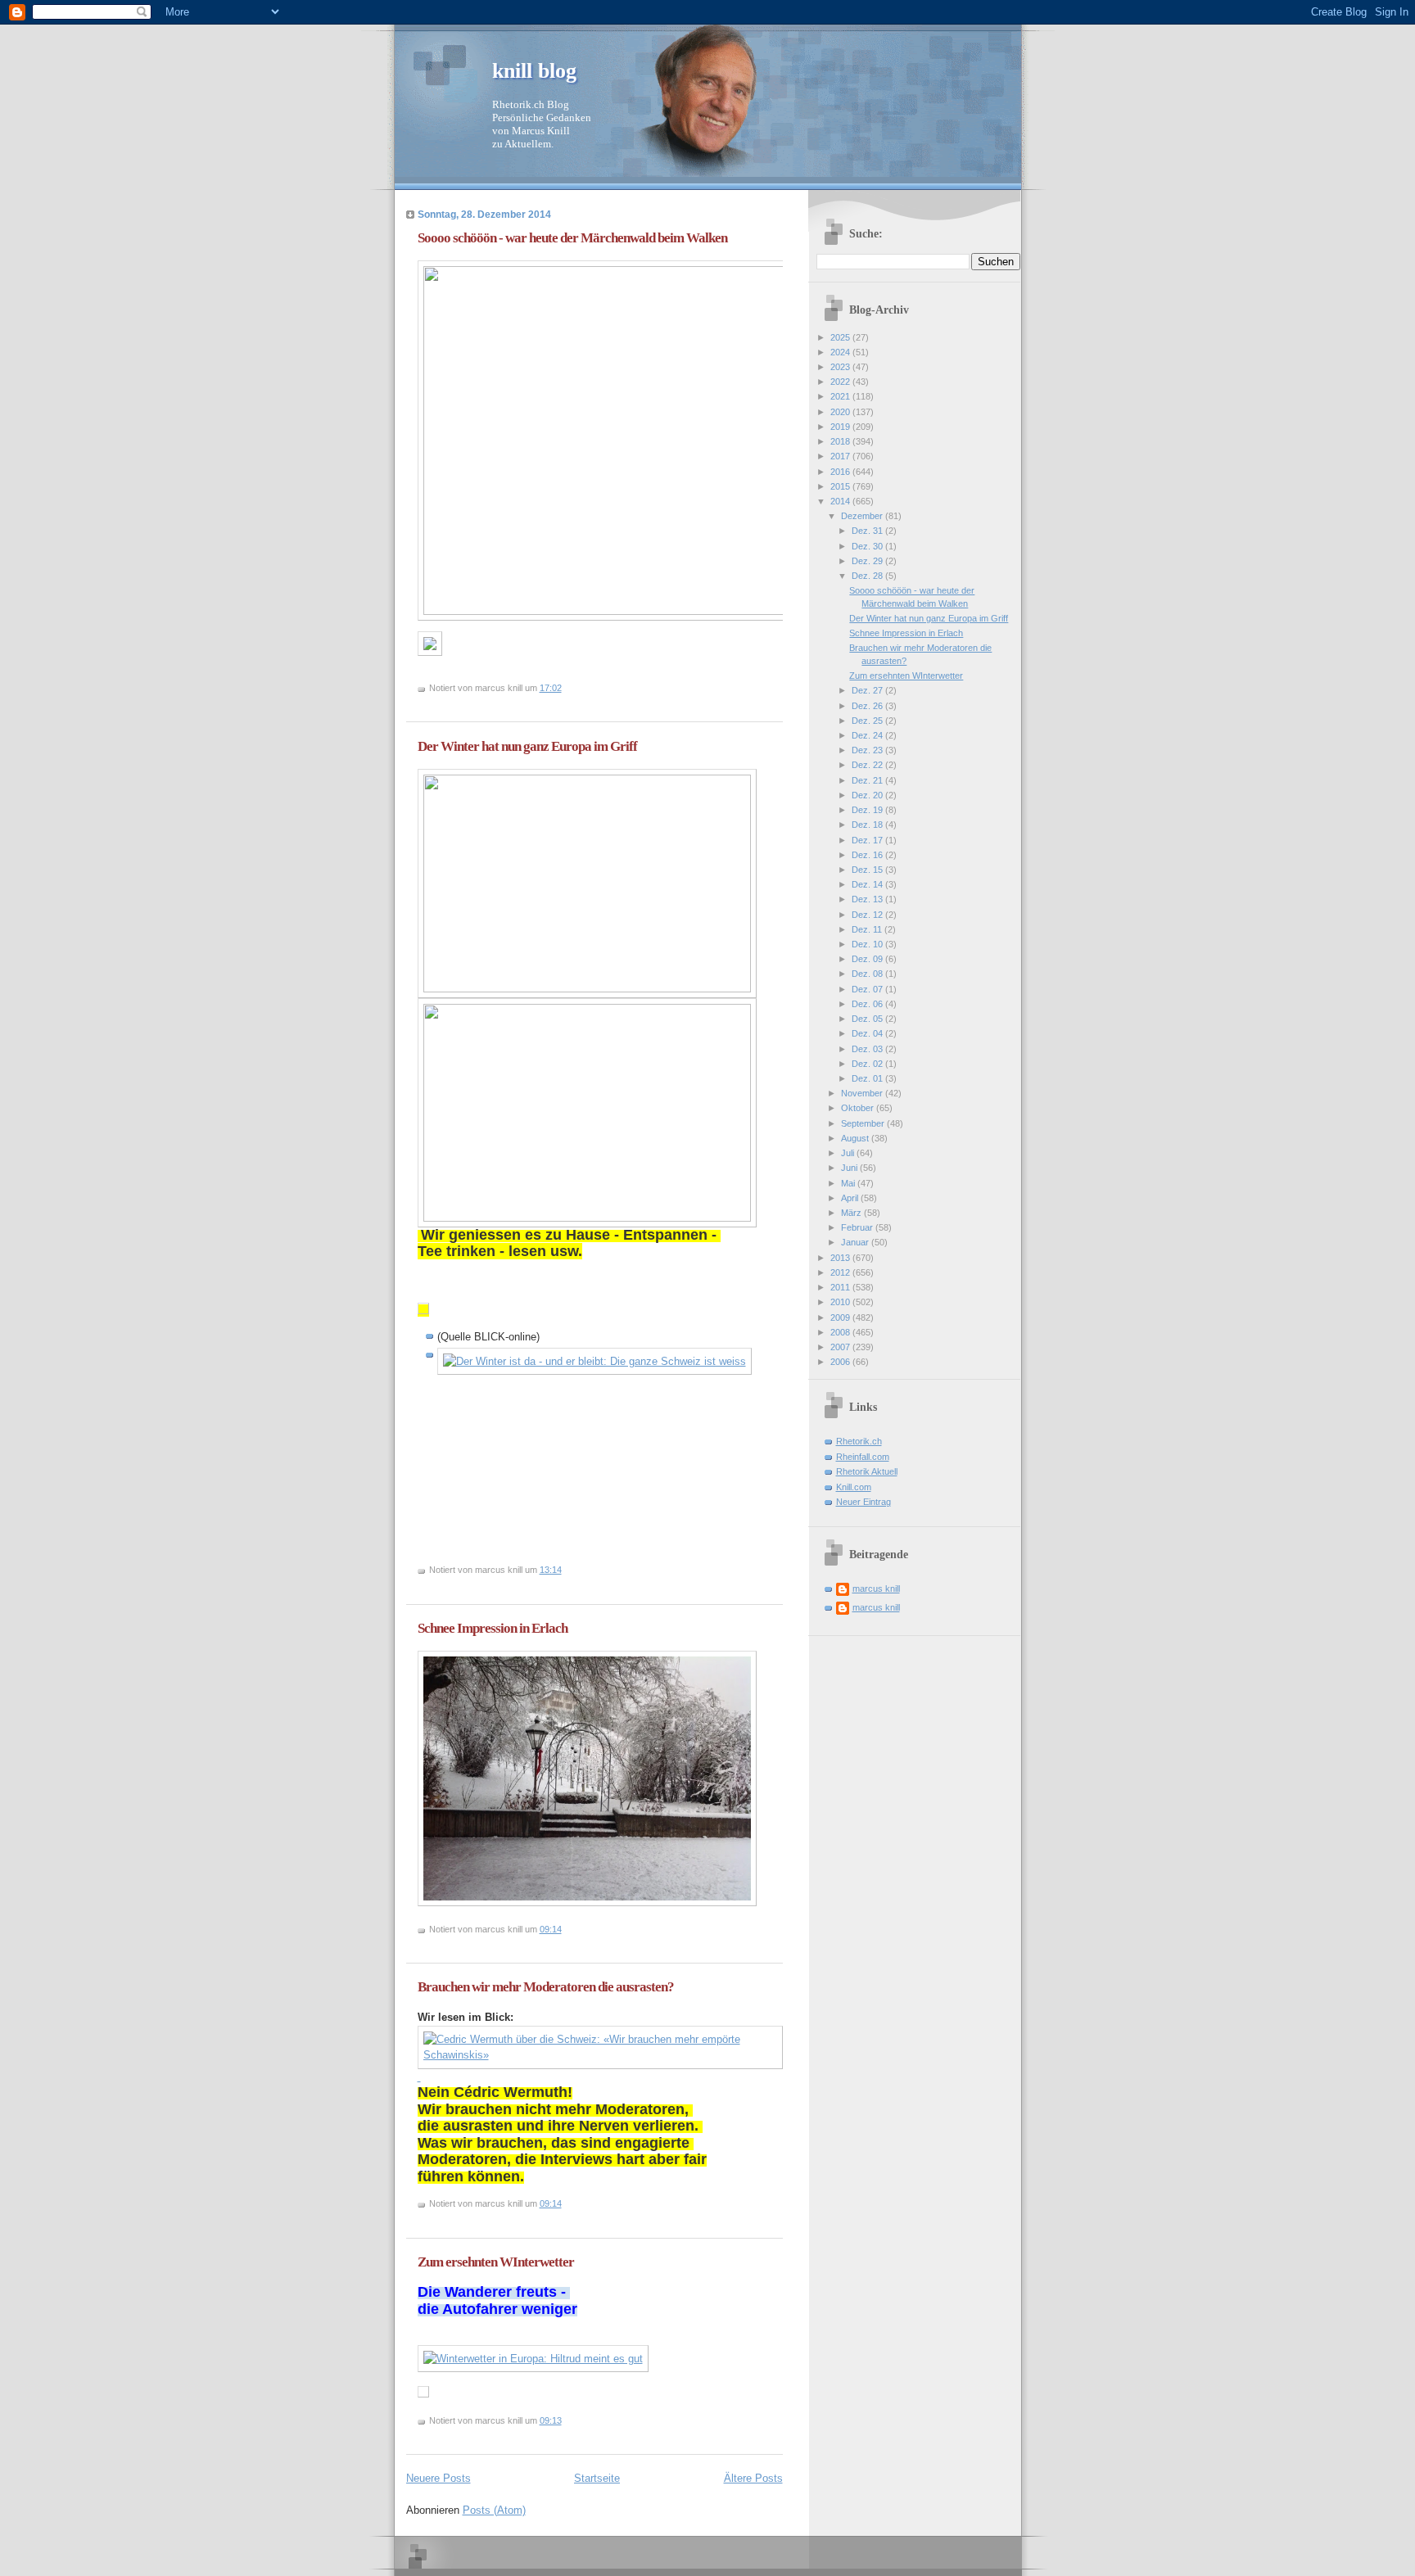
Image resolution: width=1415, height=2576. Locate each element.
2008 (841, 1332)
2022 (841, 382)
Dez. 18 (868, 825)
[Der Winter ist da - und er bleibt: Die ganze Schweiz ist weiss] (594, 1361)
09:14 (551, 1929)
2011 (841, 1287)
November (863, 1093)
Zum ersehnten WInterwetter (496, 2262)
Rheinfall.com (863, 1457)
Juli (849, 1153)
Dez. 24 (868, 735)
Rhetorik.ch (859, 1441)
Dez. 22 (868, 765)
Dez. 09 (868, 959)
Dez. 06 (868, 1004)
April (851, 1198)
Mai (849, 1183)
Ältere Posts (753, 2478)
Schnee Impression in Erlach (493, 1628)
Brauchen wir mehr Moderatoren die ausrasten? (546, 1987)
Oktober (859, 1108)
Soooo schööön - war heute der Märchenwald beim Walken (572, 238)
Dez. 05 (868, 1019)
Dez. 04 (868, 1033)
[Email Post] (565, 688)
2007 (841, 1347)
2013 (841, 1258)
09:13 (551, 2420)
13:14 (551, 1570)
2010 (841, 1302)
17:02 (551, 688)
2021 (841, 396)
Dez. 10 (868, 944)
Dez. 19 (868, 810)
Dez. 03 (868, 1049)
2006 (841, 1362)
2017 (841, 456)
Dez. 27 (868, 690)
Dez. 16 (868, 855)
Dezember (863, 516)
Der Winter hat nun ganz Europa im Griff (527, 746)
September (864, 1123)
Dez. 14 (868, 884)
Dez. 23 (868, 750)
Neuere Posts (439, 2478)
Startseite (597, 2478)
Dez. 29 (868, 561)
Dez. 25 (868, 721)
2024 (841, 352)
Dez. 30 (868, 546)
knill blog (534, 71)
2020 (841, 412)
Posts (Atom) (494, 2510)
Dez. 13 (868, 899)
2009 (841, 1317)
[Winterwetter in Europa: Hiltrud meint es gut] (533, 2359)
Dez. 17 (868, 840)
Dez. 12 (868, 915)
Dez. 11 (868, 929)
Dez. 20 (868, 795)
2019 (841, 427)
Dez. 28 (868, 576)
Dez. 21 (868, 780)
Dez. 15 (868, 870)
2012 (841, 1272)
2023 (841, 367)
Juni (850, 1168)
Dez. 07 (868, 989)
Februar (858, 1227)
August (856, 1138)
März (852, 1213)
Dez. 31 (868, 531)
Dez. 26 (868, 706)
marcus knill (876, 1589)
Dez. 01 (868, 1078)
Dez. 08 (868, 974)
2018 (841, 441)
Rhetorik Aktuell (867, 1471)
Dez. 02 (868, 1064)
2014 (841, 501)
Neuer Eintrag (863, 1502)
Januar (856, 1242)
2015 (841, 486)
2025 (841, 337)
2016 (841, 472)
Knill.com (854, 1487)
